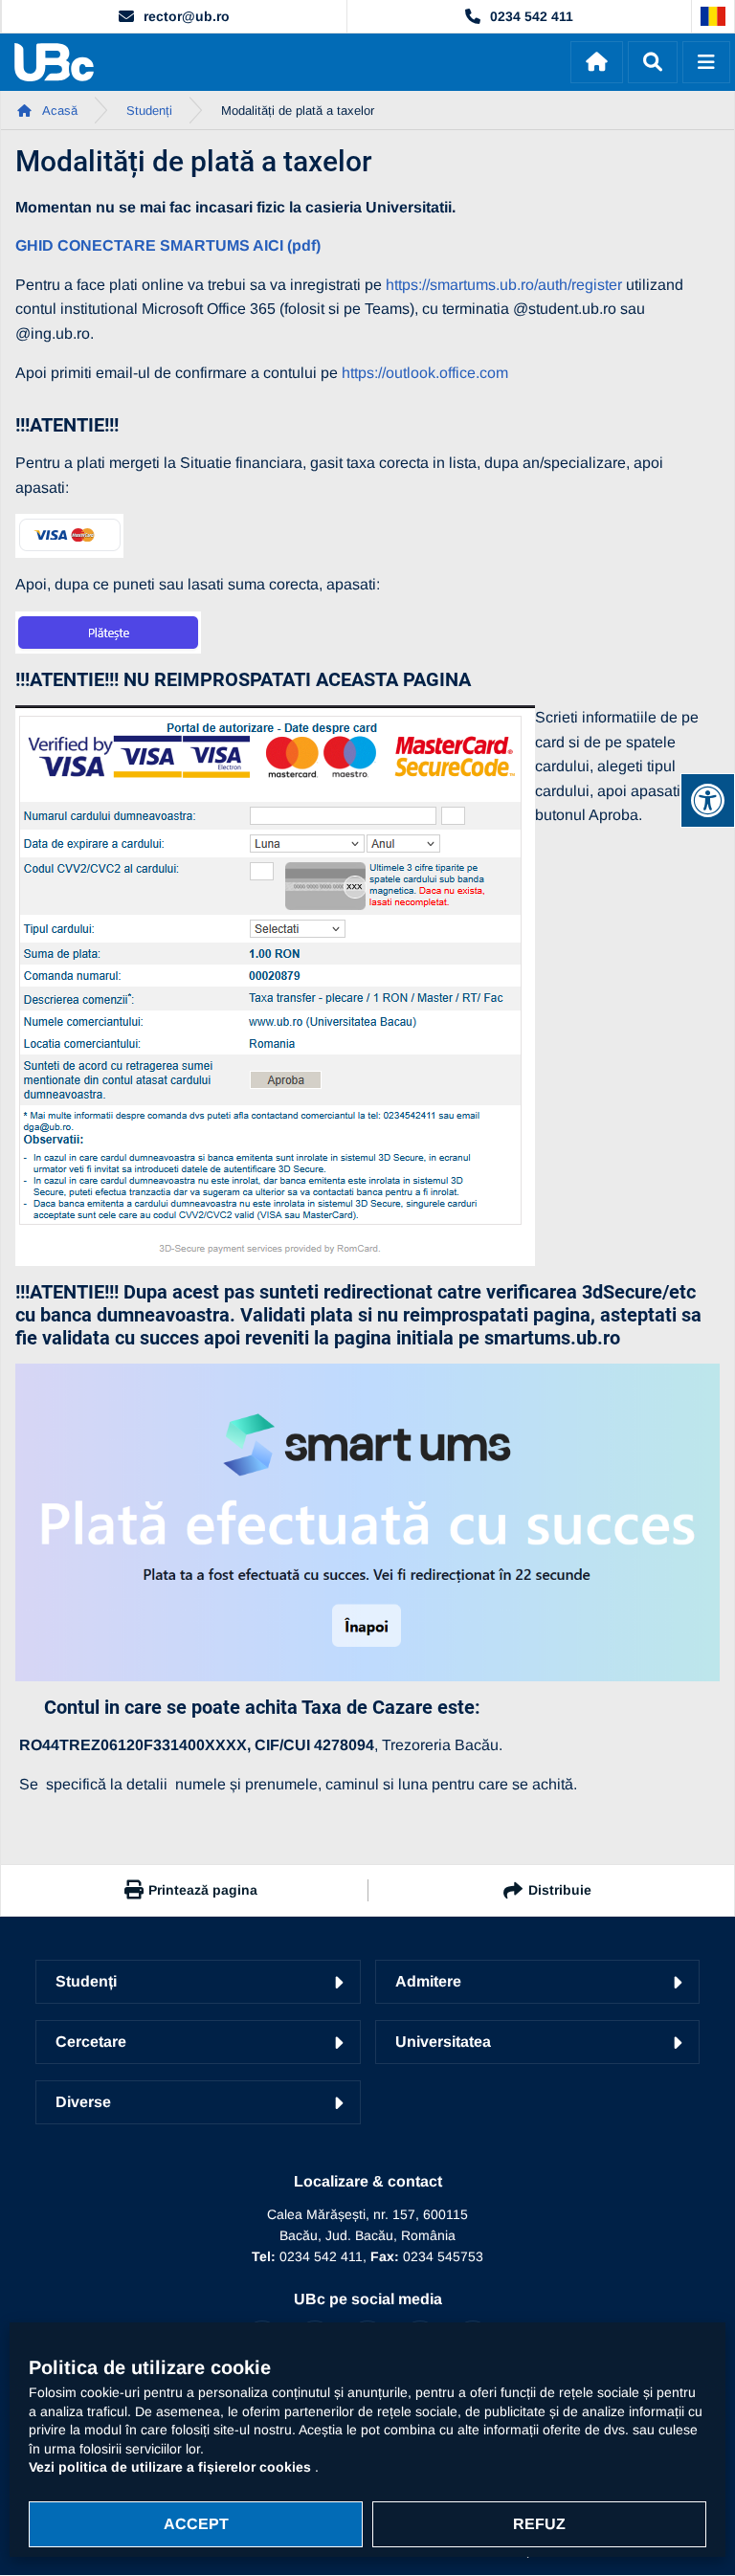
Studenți (149, 111)
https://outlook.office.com (425, 373)
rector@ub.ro (187, 16)
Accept (196, 2524)
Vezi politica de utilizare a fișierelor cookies (172, 2467)
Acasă (58, 111)
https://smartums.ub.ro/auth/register (504, 285)
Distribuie (560, 1890)
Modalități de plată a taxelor (298, 111)
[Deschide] (706, 62)
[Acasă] (597, 62)
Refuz (539, 2524)
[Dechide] (653, 62)
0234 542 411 (532, 16)
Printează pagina (203, 1890)
